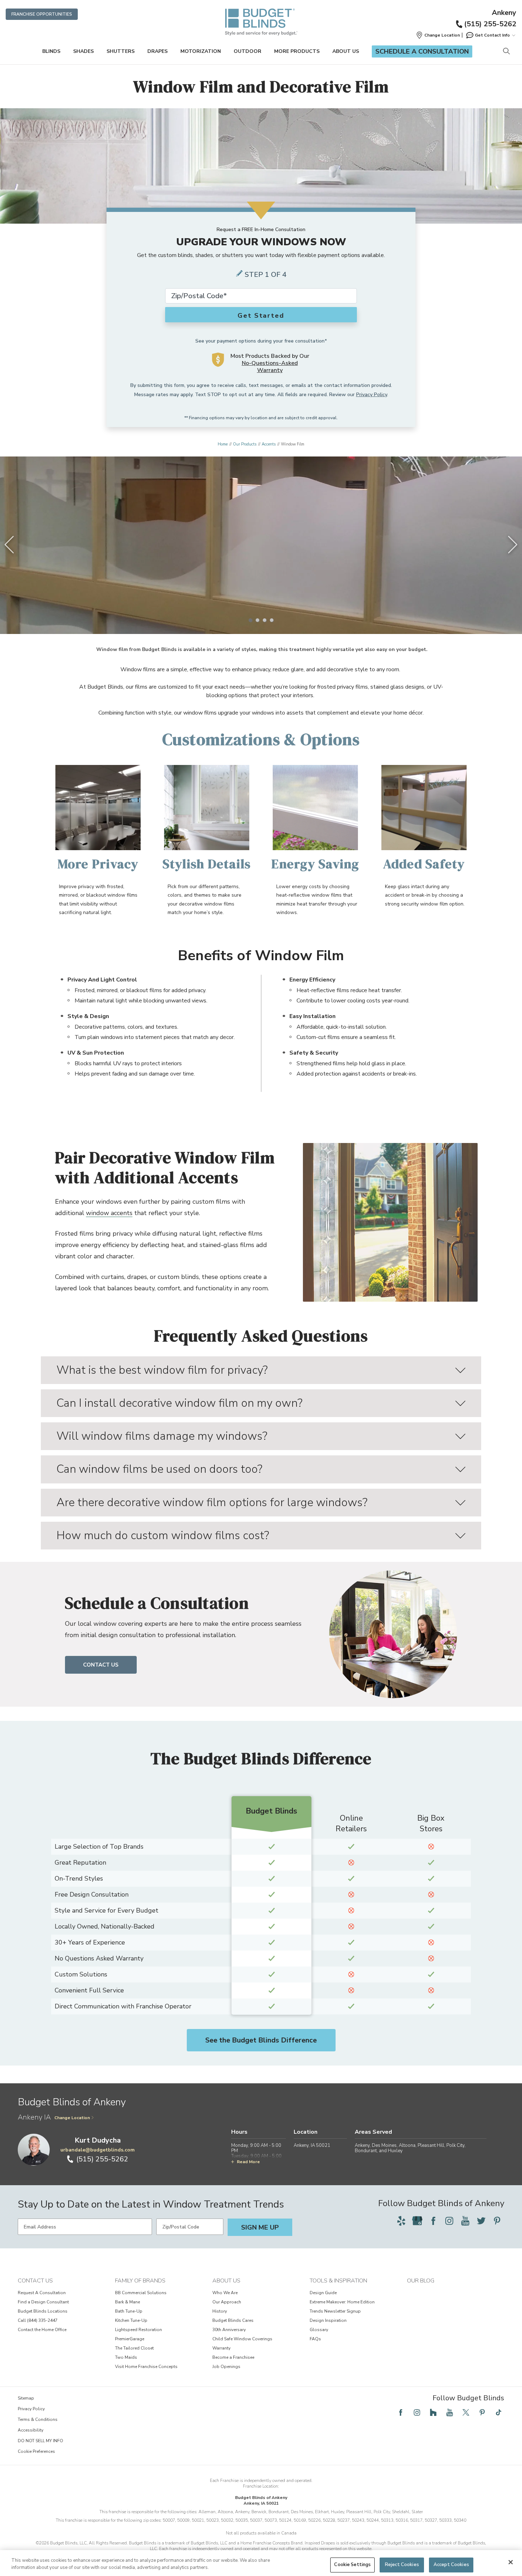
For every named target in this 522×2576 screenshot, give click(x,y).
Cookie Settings (352, 2565)
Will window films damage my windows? (162, 1436)
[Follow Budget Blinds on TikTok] (499, 2412)
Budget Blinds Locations (43, 2311)
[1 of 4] (250, 620)
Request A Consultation (42, 2293)
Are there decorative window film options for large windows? (212, 1502)
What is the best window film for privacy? (162, 1370)
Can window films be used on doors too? (159, 1469)
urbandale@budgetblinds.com (97, 2150)
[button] (438, 35)
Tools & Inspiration (338, 2281)
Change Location (72, 2118)
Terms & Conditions (38, 2419)
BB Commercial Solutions (141, 2293)
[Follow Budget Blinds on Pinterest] (497, 2221)
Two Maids (126, 2357)
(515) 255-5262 (490, 24)
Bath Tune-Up (129, 2311)
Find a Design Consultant (43, 2302)
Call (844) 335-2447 (38, 2320)
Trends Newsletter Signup (335, 2311)
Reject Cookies (402, 2565)
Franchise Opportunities (42, 14)
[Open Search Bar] (506, 52)
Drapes (157, 51)
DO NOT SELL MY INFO (40, 2441)
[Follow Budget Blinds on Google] (417, 2221)
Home (223, 444)
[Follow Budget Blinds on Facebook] (433, 2221)
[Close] (511, 2562)
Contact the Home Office (42, 2330)
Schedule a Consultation (422, 51)
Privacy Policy (372, 395)
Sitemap (26, 2398)
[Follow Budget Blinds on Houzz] (433, 2412)
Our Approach (227, 2302)
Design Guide (323, 2293)
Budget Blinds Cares (233, 2320)
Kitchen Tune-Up (131, 2320)
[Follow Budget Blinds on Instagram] (449, 2221)
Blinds (51, 51)
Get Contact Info (492, 35)
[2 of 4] (257, 620)
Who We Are (225, 2293)
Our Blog (421, 2281)
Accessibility (31, 2430)
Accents (269, 444)
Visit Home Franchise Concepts (146, 2367)
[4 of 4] (272, 620)
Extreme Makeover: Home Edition (342, 2302)
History (220, 2311)
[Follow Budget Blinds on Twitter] (481, 2221)
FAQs (315, 2339)
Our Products (245, 444)
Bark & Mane (127, 2302)
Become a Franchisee (233, 2357)
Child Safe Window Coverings (242, 2339)
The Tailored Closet (134, 2348)
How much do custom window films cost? (163, 1535)
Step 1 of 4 (266, 275)
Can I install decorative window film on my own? (180, 1403)
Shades (83, 51)
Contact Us (101, 1665)
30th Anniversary (229, 2330)
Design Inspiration (328, 2320)
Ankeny (504, 13)
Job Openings (226, 2367)
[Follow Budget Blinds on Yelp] (401, 2221)
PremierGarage (130, 2339)
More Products (297, 51)
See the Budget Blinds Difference (261, 2040)
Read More (248, 2162)
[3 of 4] (265, 620)
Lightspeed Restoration (138, 2330)
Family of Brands (140, 2281)
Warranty (221, 2348)
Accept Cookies (451, 2565)
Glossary (319, 2330)
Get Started (261, 316)
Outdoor (248, 51)
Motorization (201, 51)
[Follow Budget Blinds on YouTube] (465, 2221)
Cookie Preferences (36, 2451)
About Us (346, 51)
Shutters (121, 51)
